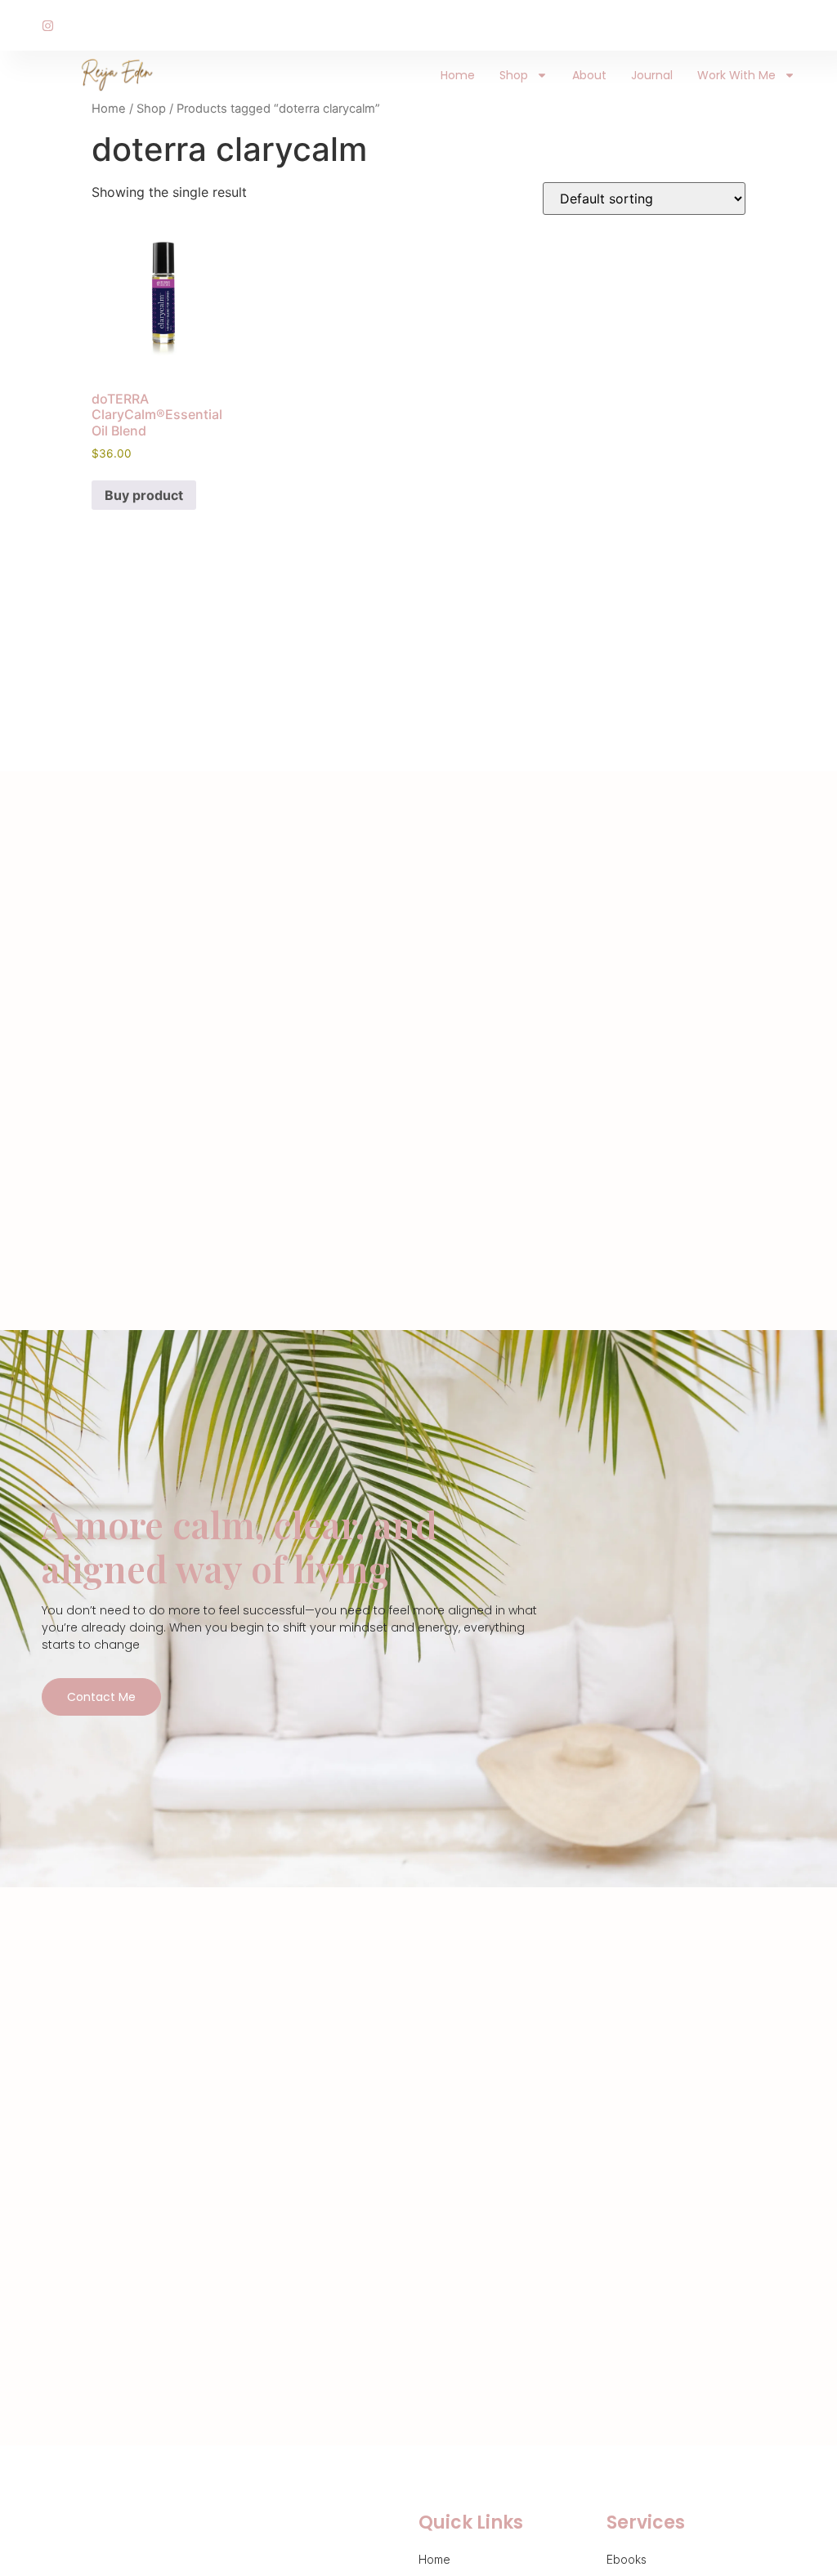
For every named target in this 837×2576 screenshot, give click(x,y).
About (589, 75)
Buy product (144, 495)
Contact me (101, 1697)
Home (458, 75)
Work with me (736, 75)
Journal (652, 75)
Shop (514, 75)
